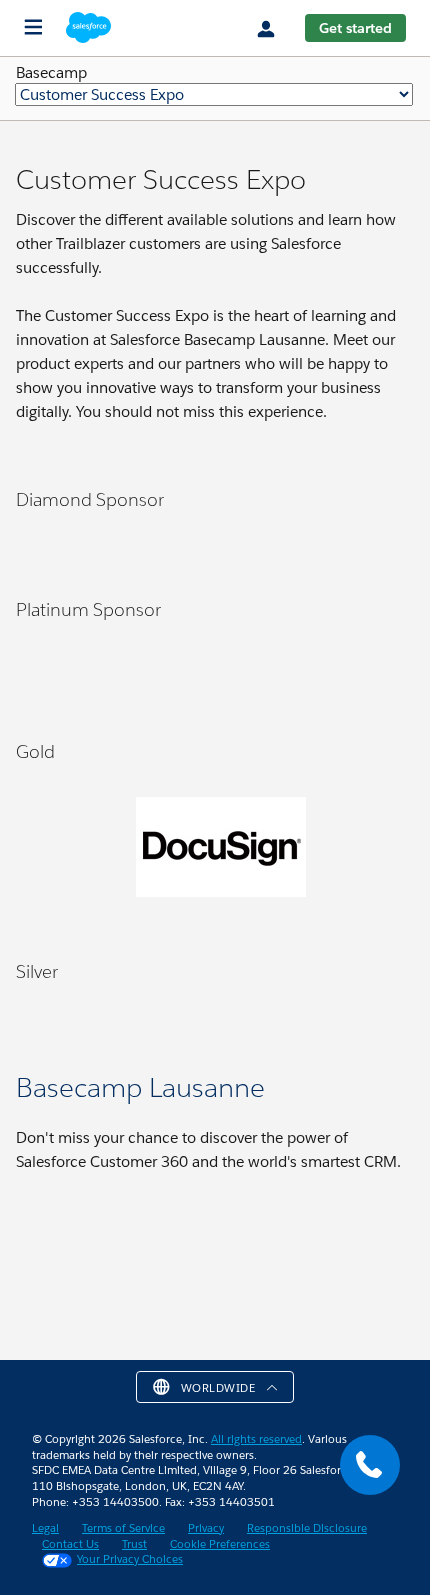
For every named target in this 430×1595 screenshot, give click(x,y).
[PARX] (98, 856)
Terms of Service (123, 1528)
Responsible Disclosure (307, 1528)
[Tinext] (50, 856)
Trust (134, 1544)
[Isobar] (50, 666)
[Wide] (74, 856)
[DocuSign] (231, 857)
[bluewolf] (74, 666)
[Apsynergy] (50, 1018)
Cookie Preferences (220, 1544)
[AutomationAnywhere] (340, 856)
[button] (215, 1387)
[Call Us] (370, 1465)
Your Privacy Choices (130, 1559)
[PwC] (26, 666)
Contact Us (70, 1544)
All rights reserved (256, 1439)
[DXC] (98, 666)
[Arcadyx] (26, 1018)
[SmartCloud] (122, 856)
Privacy (206, 1528)
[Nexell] (26, 856)
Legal (45, 1528)
